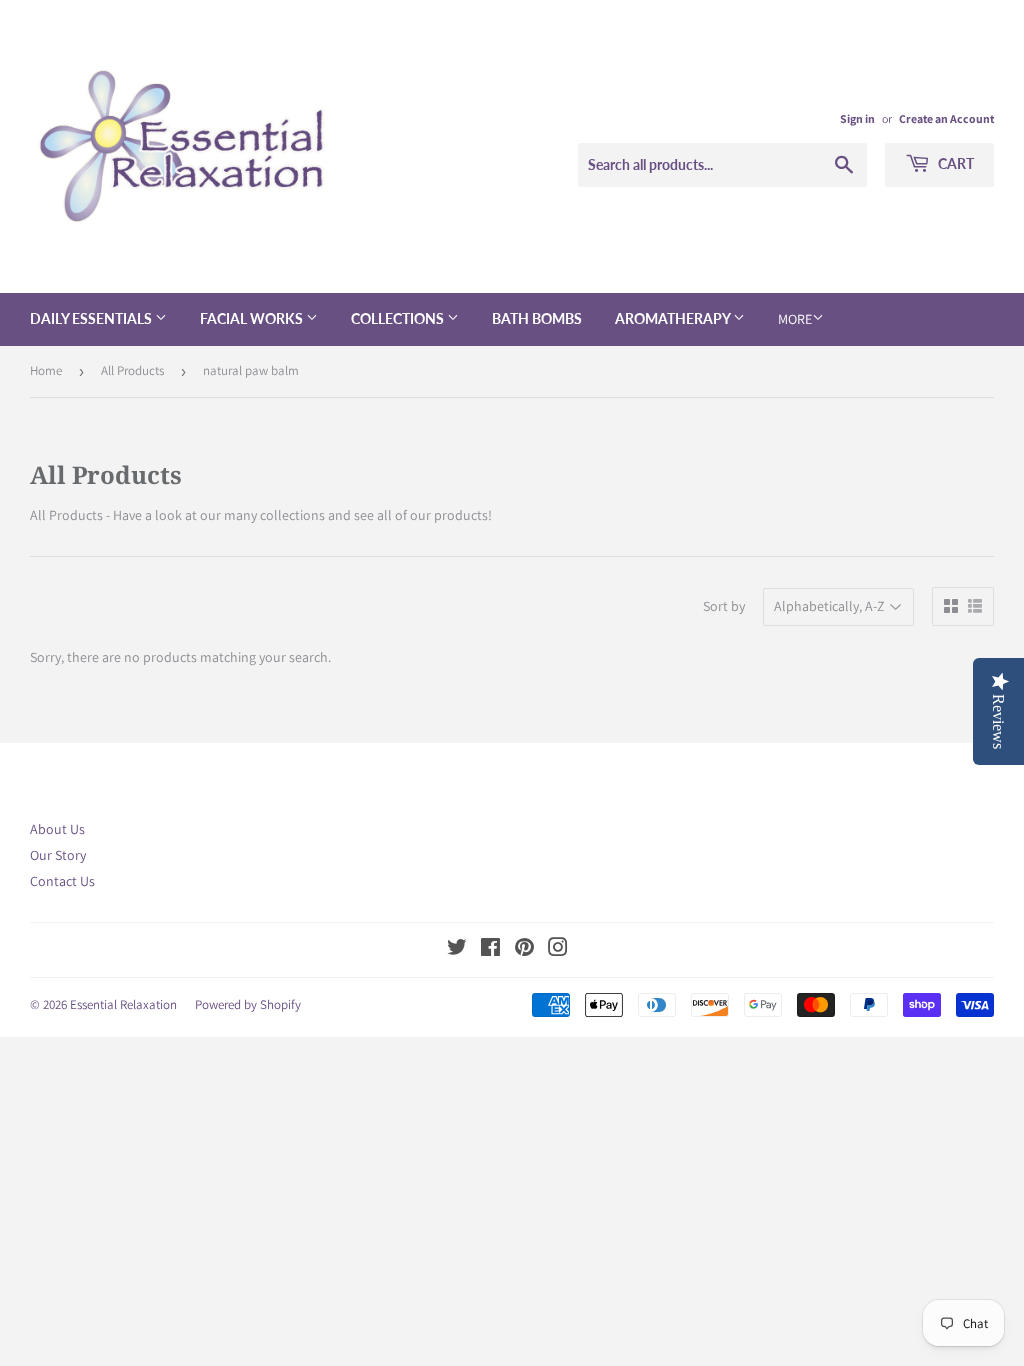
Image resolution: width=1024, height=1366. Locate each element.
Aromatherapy (674, 318)
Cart (954, 163)
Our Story (58, 855)
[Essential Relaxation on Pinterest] (524, 950)
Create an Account (946, 118)
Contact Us (62, 881)
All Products (132, 370)
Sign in (857, 118)
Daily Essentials (92, 318)
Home (46, 370)
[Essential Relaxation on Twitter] (457, 950)
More (795, 319)
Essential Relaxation (123, 1004)
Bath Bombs (537, 318)
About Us (57, 829)
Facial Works (253, 318)
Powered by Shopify (248, 1004)
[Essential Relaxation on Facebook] (490, 950)
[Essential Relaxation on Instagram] (558, 950)
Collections (399, 318)
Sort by (724, 606)
